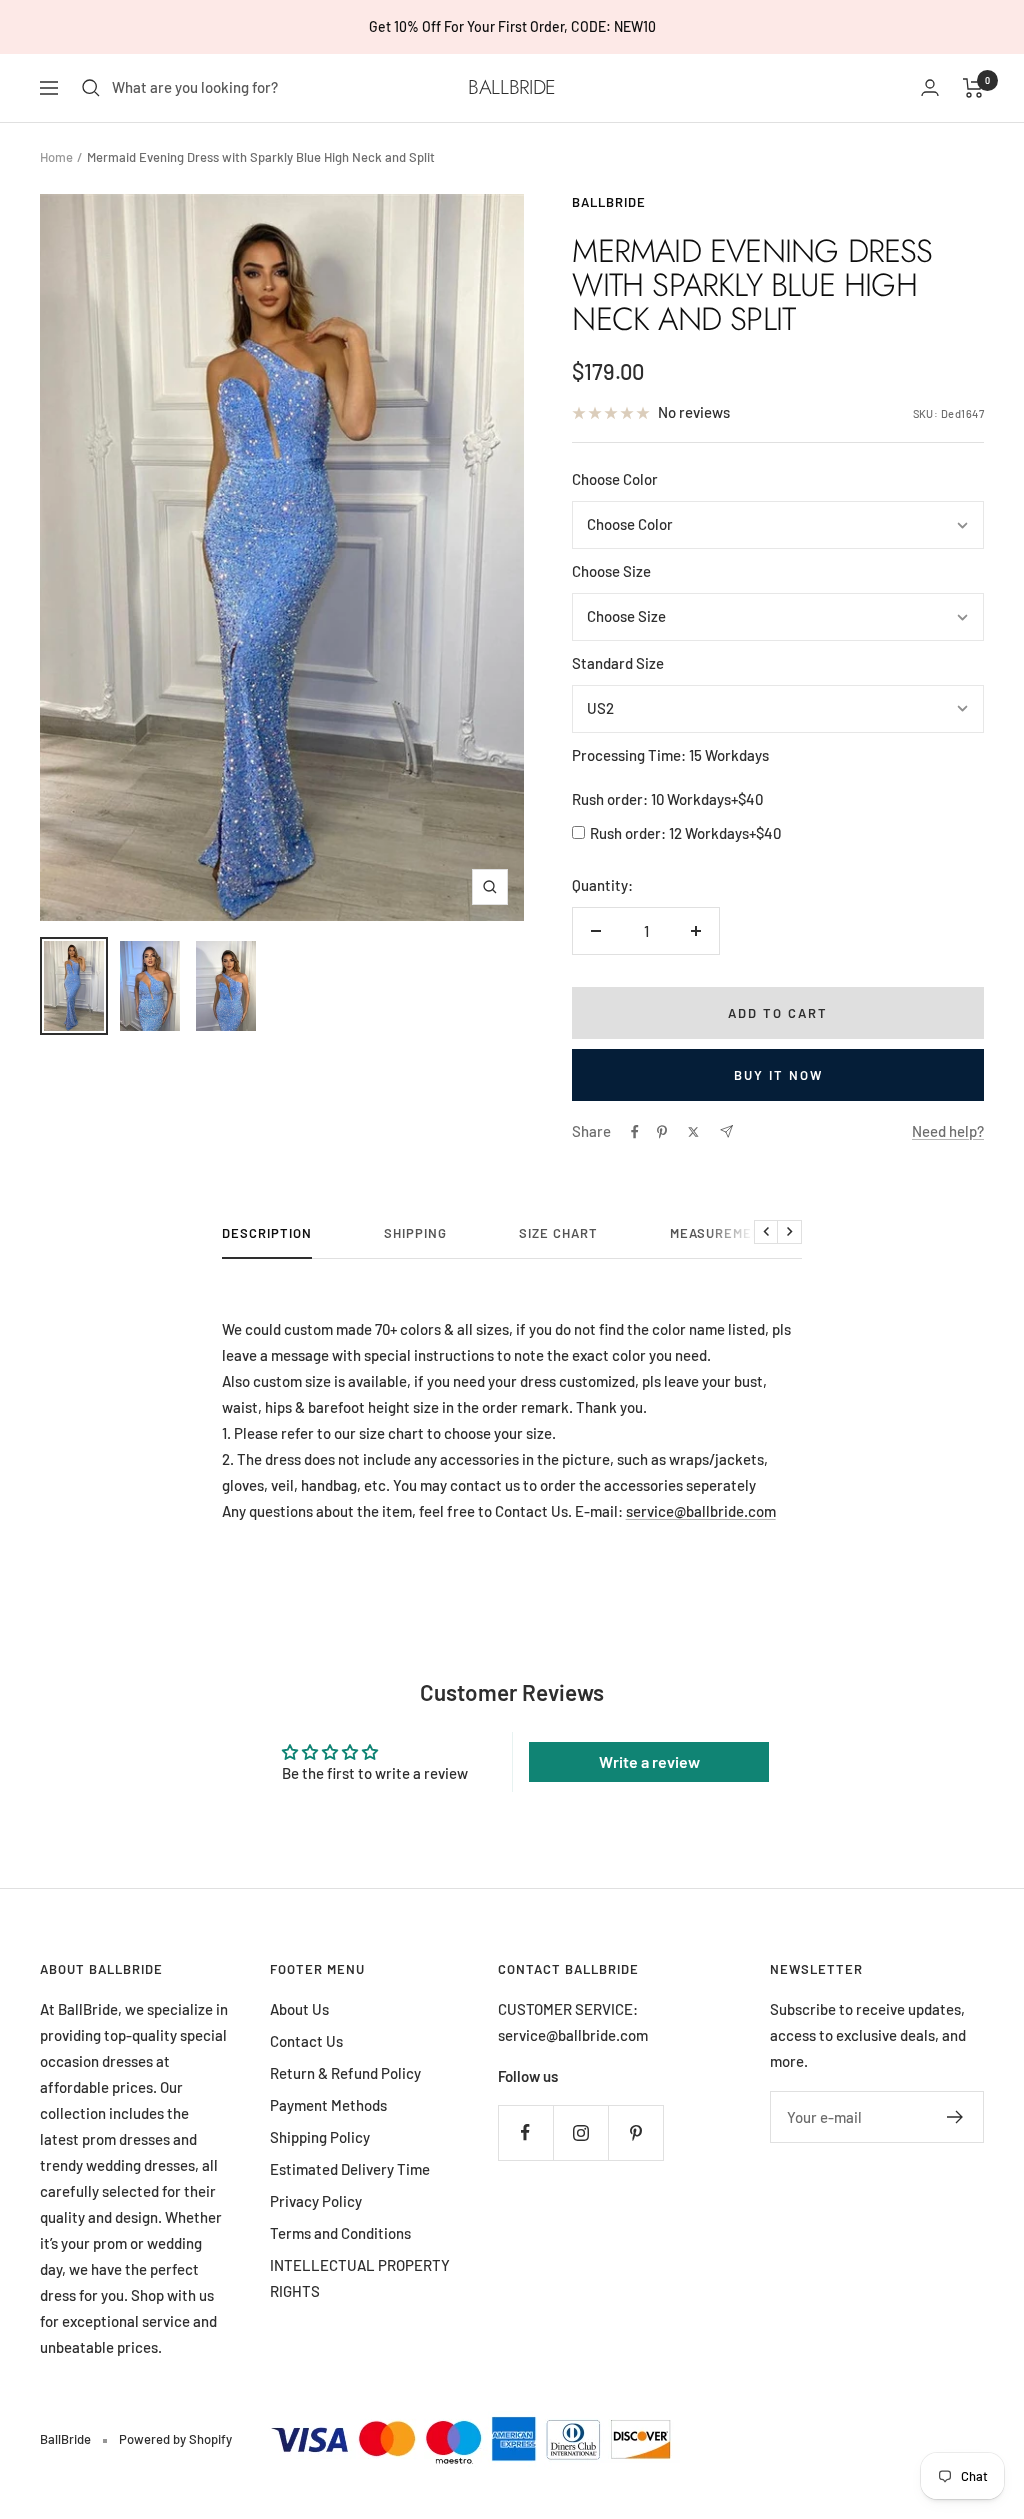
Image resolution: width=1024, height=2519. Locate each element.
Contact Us (306, 2041)
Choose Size (611, 571)
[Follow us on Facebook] (525, 2132)
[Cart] (973, 88)
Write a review (649, 1761)
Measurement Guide (742, 1233)
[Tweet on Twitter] (693, 1132)
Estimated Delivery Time (350, 2169)
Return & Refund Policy (345, 2073)
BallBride (609, 202)
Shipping (415, 1233)
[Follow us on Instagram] (580, 2132)
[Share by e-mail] (726, 1131)
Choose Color (615, 479)
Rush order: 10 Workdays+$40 (667, 799)
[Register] (955, 2117)
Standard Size (618, 663)
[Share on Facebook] (635, 1132)
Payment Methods (328, 2105)
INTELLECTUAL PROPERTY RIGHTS (360, 2278)
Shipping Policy (320, 2137)
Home (56, 157)
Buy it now (778, 1075)
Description (267, 1233)
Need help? (948, 1131)
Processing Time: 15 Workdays (670, 755)
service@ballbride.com (701, 1511)
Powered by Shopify (175, 2439)
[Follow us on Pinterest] (635, 2132)
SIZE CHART (558, 1233)
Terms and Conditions (340, 2233)
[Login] (930, 87)
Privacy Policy (316, 2201)
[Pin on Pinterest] (662, 1132)
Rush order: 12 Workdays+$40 (685, 833)
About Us (299, 2009)
